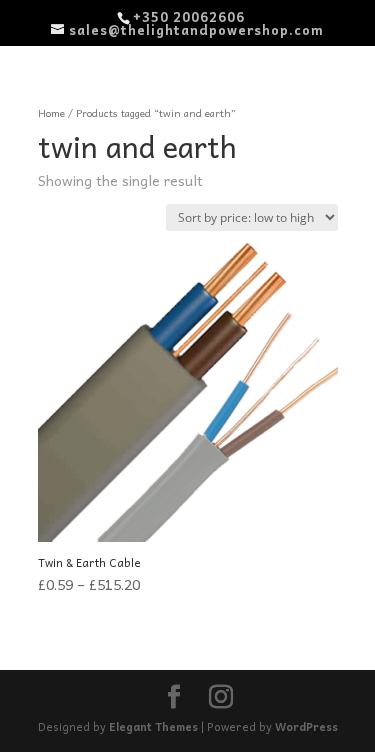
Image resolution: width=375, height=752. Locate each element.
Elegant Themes (153, 726)
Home (51, 113)
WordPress (306, 726)
